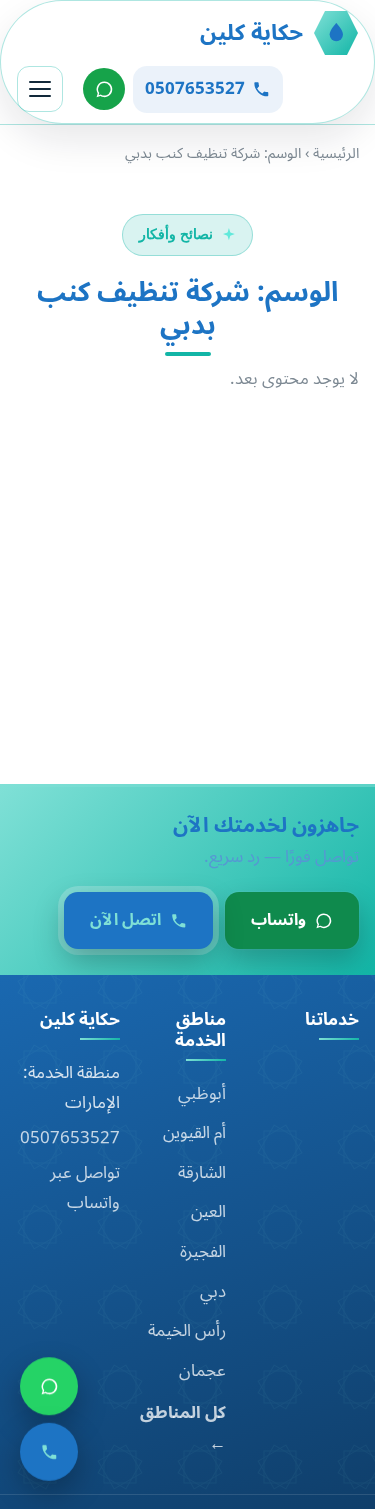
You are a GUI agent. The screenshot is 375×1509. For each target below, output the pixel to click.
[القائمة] (40, 89)
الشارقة (202, 1173)
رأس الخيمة (187, 1331)
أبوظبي (202, 1094)
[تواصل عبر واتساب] (104, 89)
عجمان (202, 1371)
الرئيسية (336, 153)
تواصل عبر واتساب (85, 1188)
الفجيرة (203, 1252)
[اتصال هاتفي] (49, 1459)
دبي (213, 1292)
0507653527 (70, 1138)
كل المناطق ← (183, 1428)
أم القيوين (194, 1133)
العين (208, 1212)
